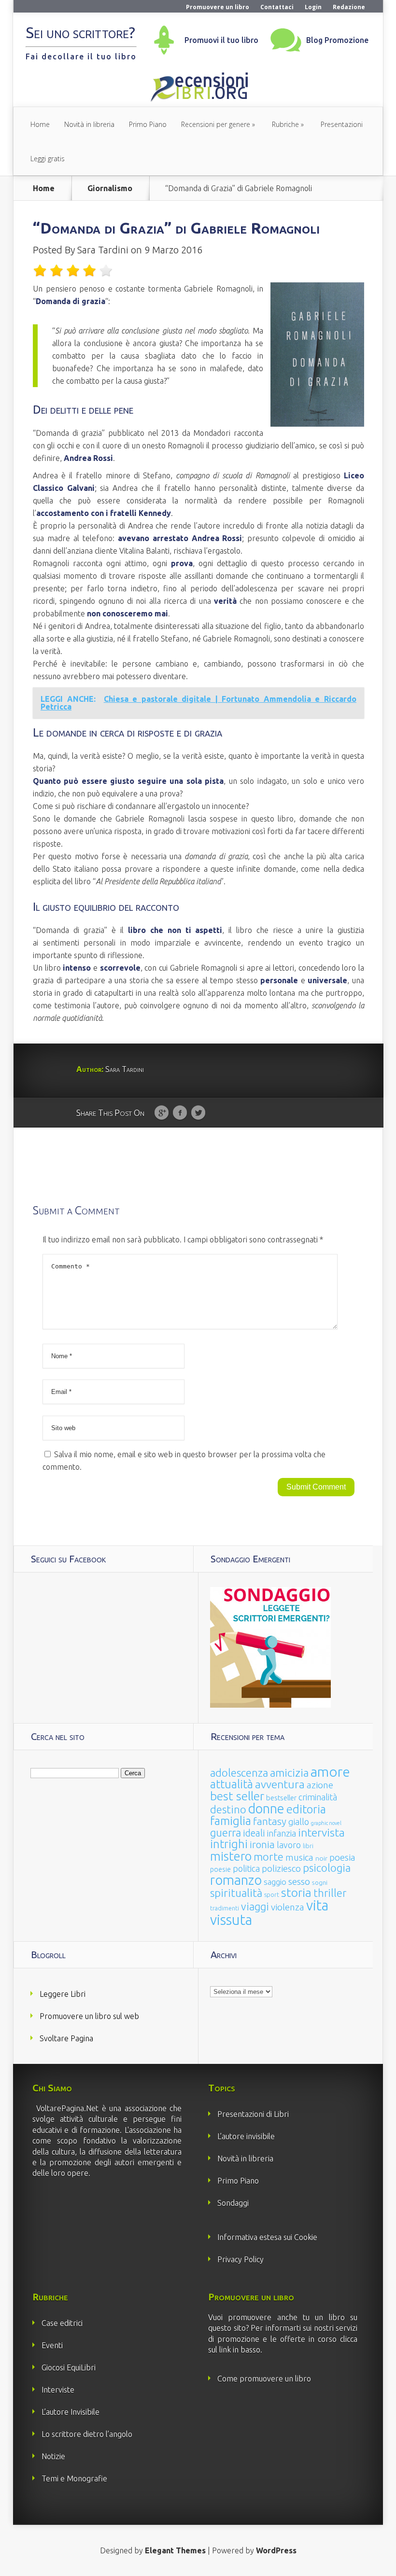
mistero (231, 1856)
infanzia (282, 1833)
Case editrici (62, 2323)
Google (162, 1113)
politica (246, 1868)
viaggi (255, 1907)
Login (313, 7)
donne (266, 1809)
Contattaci (277, 7)
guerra (226, 1832)
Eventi (52, 2345)
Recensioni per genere (216, 124)
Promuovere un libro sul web (89, 2016)
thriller (330, 1893)
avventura (280, 1784)
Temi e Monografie (74, 2479)
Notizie (53, 2456)
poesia (342, 1858)
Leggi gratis (48, 159)
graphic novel (326, 1823)
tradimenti (225, 1908)
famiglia (231, 1821)
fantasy (270, 1821)
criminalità (318, 1797)
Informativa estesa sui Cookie (267, 2237)
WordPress (276, 2550)
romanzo (236, 1880)
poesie (220, 1869)
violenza (288, 1907)
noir (321, 1858)
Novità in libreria (89, 124)
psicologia (327, 1868)
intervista (321, 1832)
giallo (299, 1822)
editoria (306, 1809)
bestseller (281, 1798)
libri (308, 1846)
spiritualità (236, 1893)
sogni (320, 1883)
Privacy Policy (240, 2259)
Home (40, 124)
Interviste (58, 2390)
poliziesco (281, 1868)
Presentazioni (342, 124)
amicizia (289, 1773)
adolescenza (239, 1773)
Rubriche (285, 124)
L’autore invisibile (246, 2136)
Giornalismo (110, 188)
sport (272, 1895)
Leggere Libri (63, 1994)
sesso (299, 1881)
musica (299, 1857)
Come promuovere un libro (264, 2379)
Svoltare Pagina (66, 2038)
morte (269, 1857)
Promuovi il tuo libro (221, 40)
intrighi (229, 1844)
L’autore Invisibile (71, 2412)
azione (320, 1785)
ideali (254, 1833)
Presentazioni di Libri (253, 2114)
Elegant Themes (175, 2550)
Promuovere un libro (218, 7)
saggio (275, 1882)
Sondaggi (233, 2203)
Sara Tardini (103, 250)
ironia (262, 1845)
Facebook (180, 1113)
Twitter (198, 1113)
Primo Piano (148, 124)
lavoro (289, 1845)
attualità (232, 1784)
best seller (237, 1796)
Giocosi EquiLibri (69, 2367)
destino (228, 1809)
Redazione (349, 7)
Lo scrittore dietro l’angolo (87, 2434)
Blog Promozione (337, 40)
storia (296, 1893)
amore (330, 1771)
